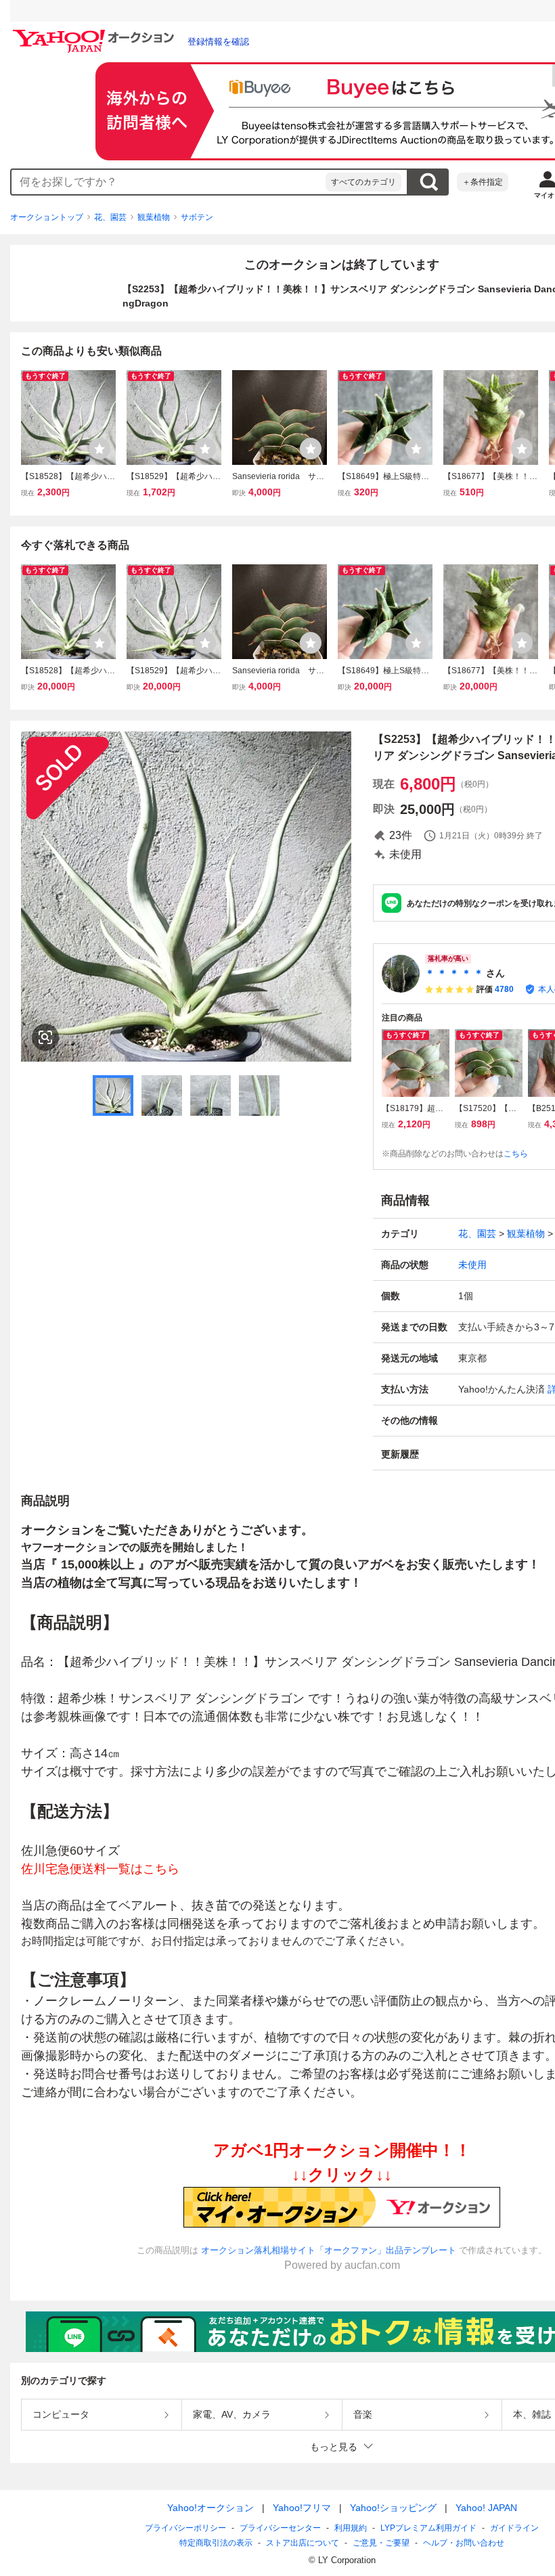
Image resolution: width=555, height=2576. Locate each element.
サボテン (197, 217)
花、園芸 (110, 217)
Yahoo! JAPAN (486, 2508)
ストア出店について (303, 2543)
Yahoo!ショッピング (393, 2508)
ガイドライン (514, 2528)
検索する (428, 182)
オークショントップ (47, 217)
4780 (504, 989)
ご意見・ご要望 (381, 2543)
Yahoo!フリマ (302, 2508)
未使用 (472, 1265)
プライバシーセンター (280, 2528)
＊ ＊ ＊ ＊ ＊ (454, 973)
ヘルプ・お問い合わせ (464, 2543)
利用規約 (351, 2528)
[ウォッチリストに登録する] (99, 449)
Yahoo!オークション (210, 2508)
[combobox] (169, 182)
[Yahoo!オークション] (95, 33)
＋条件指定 (483, 182)
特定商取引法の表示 (216, 2543)
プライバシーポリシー (185, 2528)
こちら (516, 1154)
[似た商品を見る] (45, 1037)
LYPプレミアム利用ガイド (428, 2528)
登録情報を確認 (218, 42)
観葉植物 (154, 217)
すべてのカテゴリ (363, 182)
